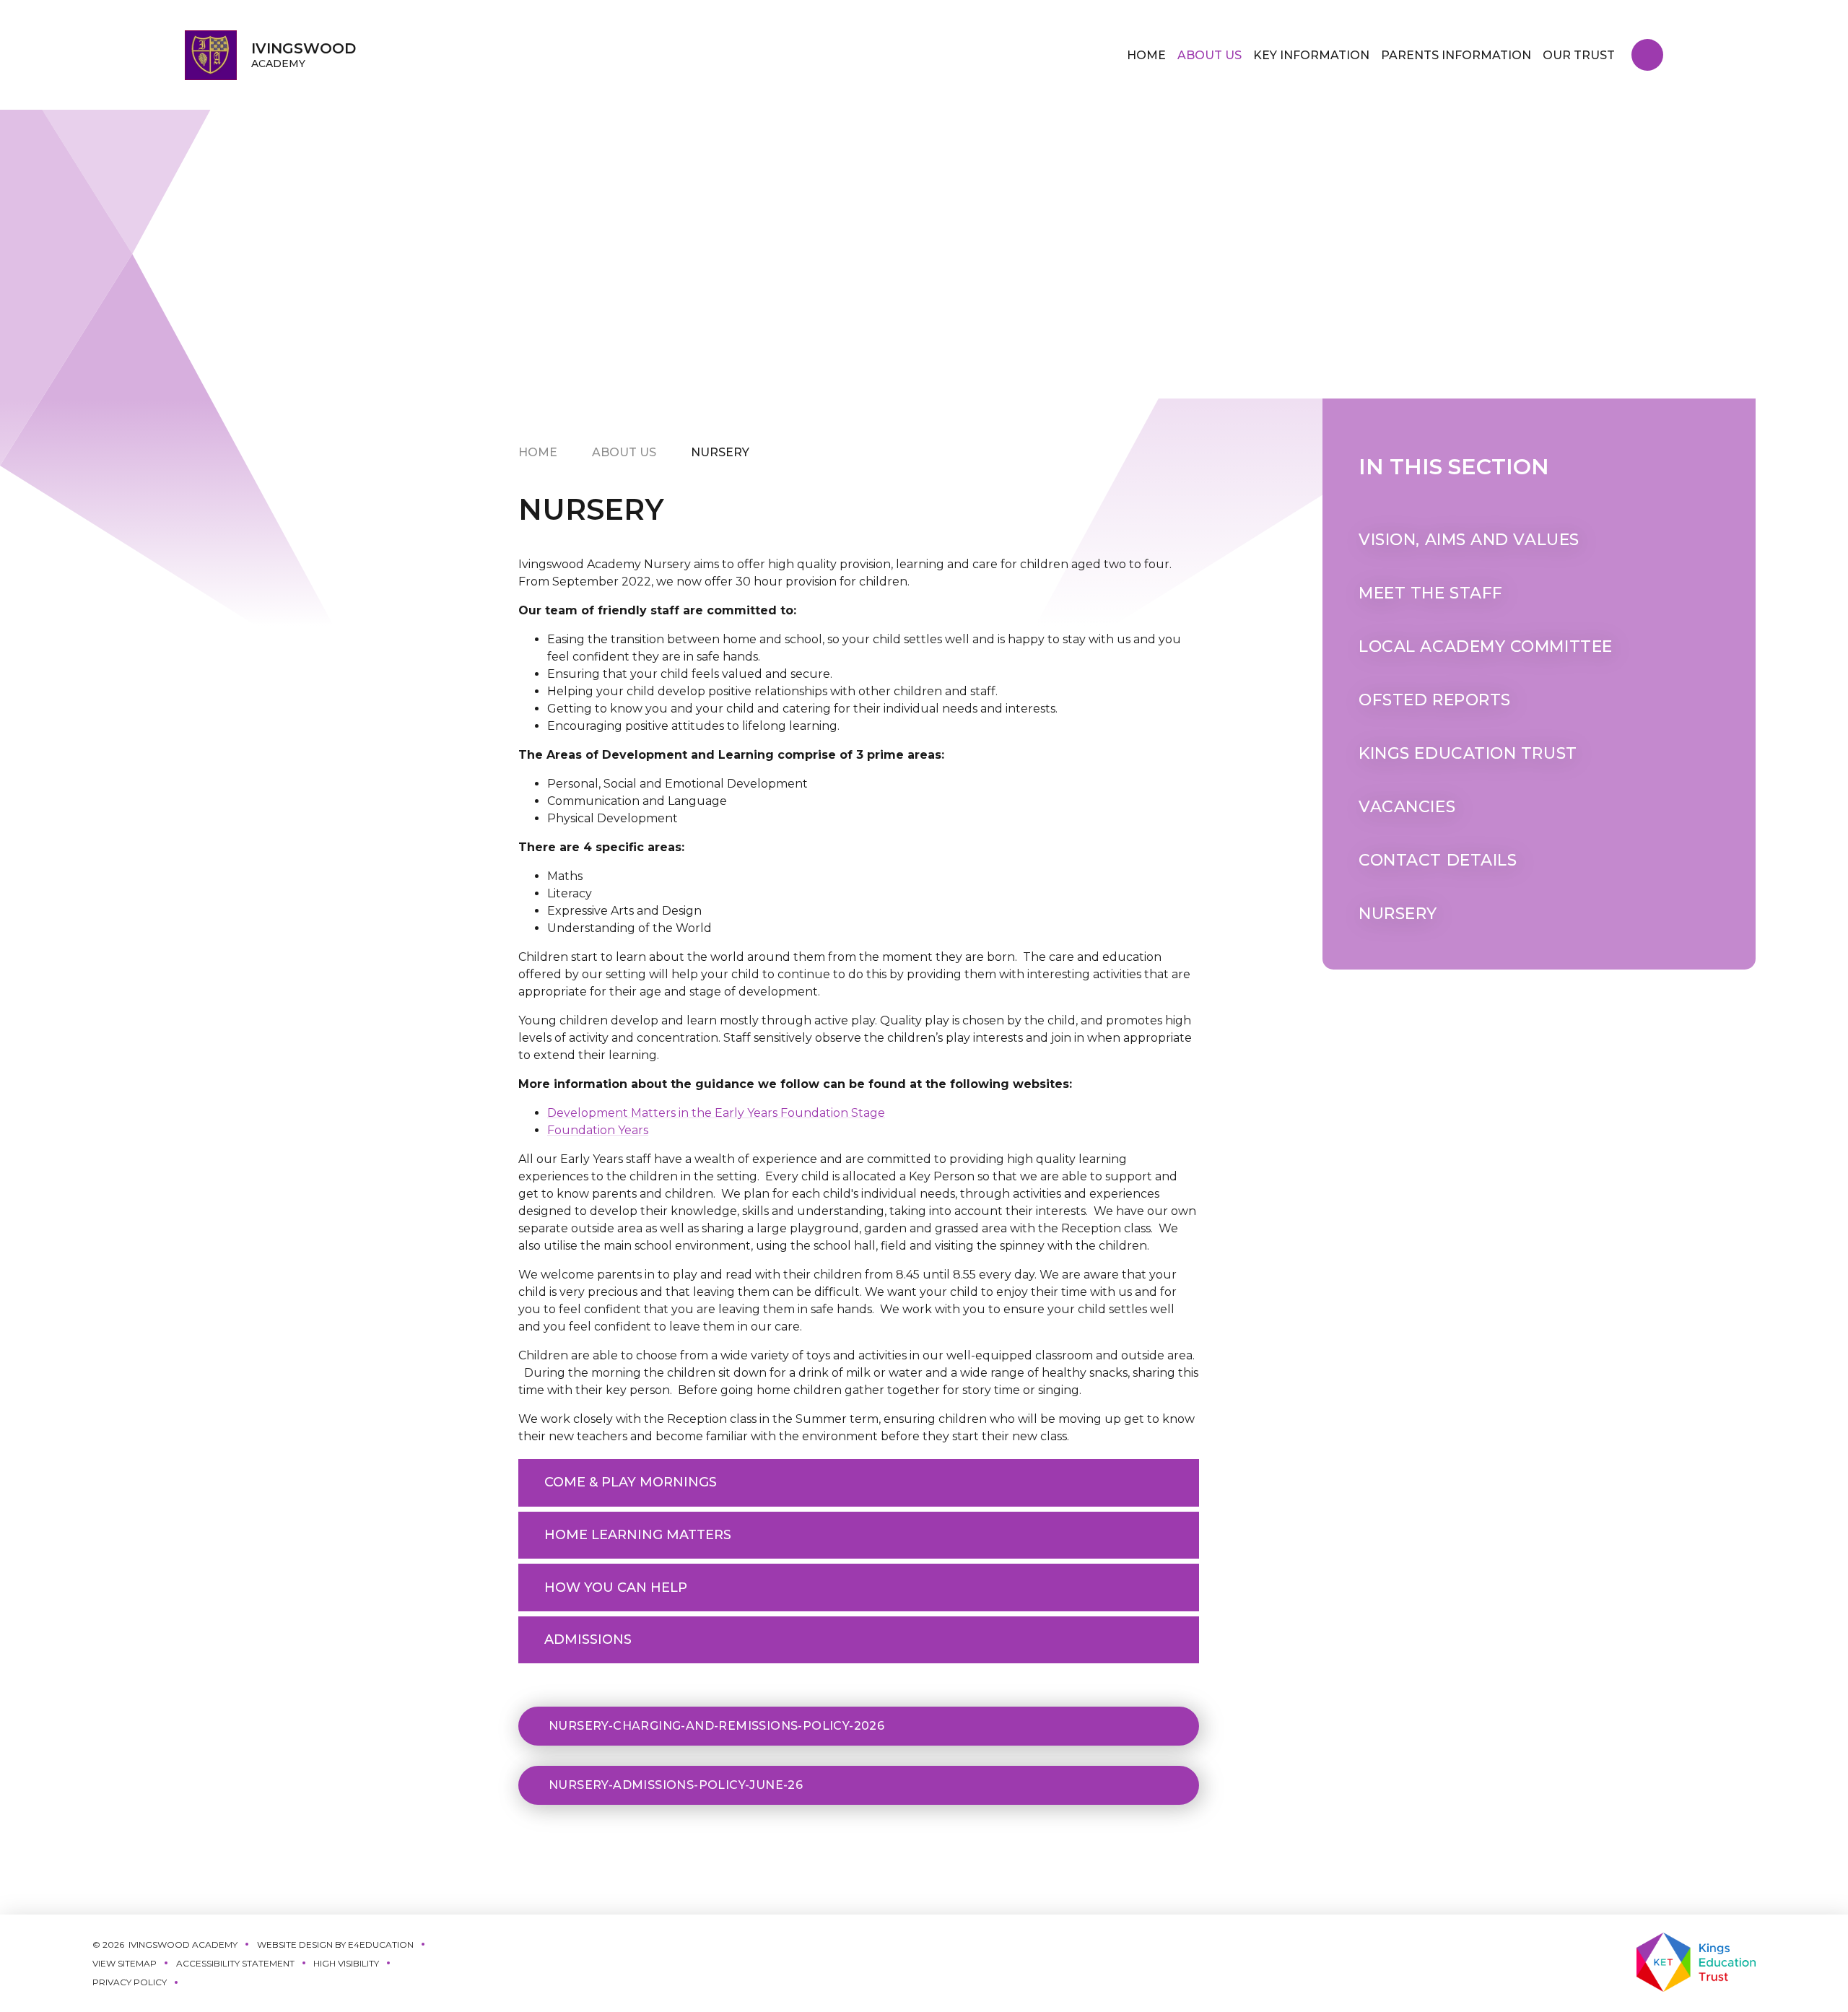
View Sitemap (125, 1963)
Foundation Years (598, 1130)
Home (538, 452)
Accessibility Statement (235, 1963)
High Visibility (346, 1963)
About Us (624, 452)
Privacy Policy (130, 1982)
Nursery (720, 452)
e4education (381, 1945)
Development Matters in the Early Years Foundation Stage (716, 1113)
